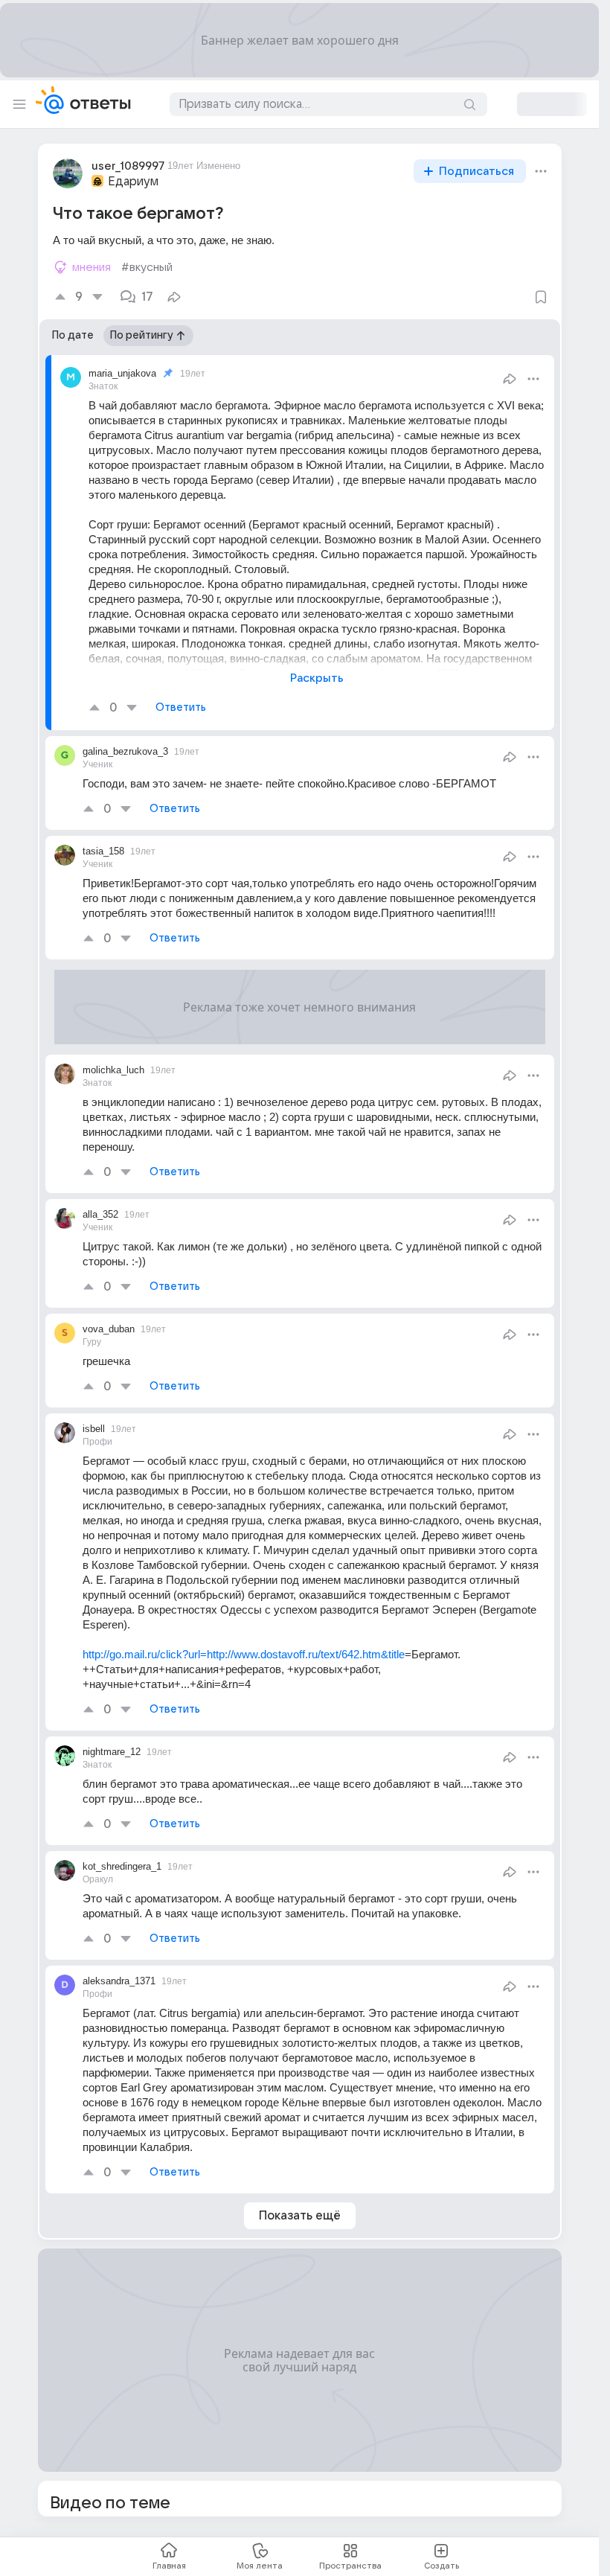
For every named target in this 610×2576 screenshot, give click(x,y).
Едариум (133, 182)
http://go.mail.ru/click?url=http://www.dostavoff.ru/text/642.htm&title (244, 1654)
